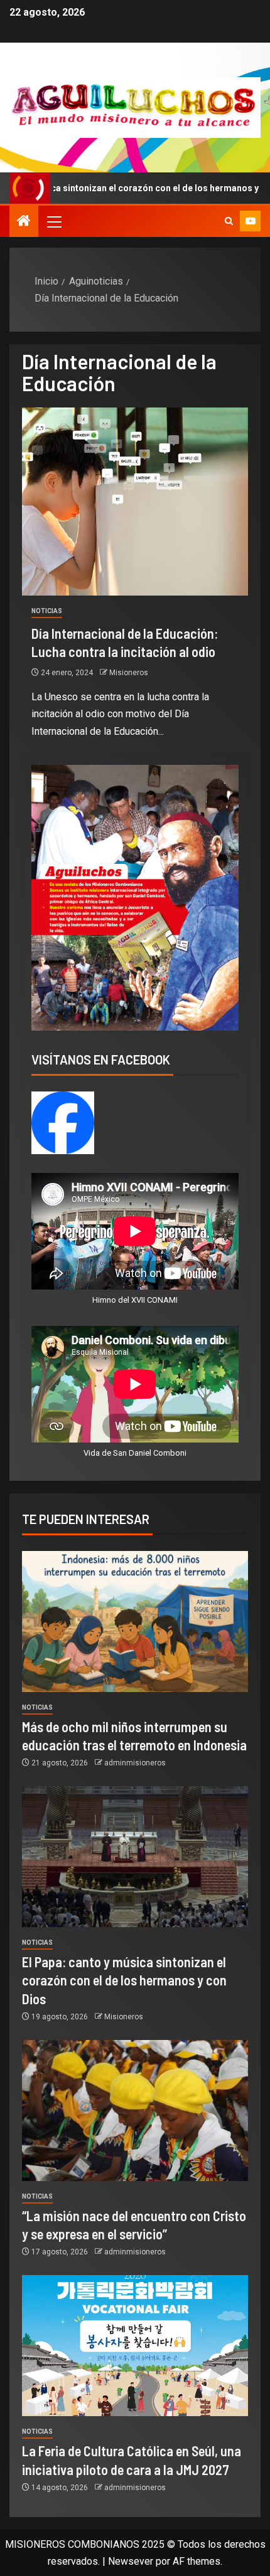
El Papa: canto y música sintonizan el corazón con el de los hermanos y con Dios (124, 1980)
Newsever (131, 2561)
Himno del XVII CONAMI (135, 1300)
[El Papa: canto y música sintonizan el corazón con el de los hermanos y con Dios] (135, 1857)
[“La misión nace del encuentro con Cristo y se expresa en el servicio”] (135, 2111)
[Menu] (53, 221)
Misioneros (129, 673)
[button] (53, 221)
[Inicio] (24, 222)
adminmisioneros (135, 1763)
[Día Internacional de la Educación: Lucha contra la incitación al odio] (135, 502)
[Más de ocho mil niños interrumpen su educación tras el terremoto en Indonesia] (135, 1622)
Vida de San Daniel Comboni (135, 1453)
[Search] (229, 221)
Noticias (47, 611)
